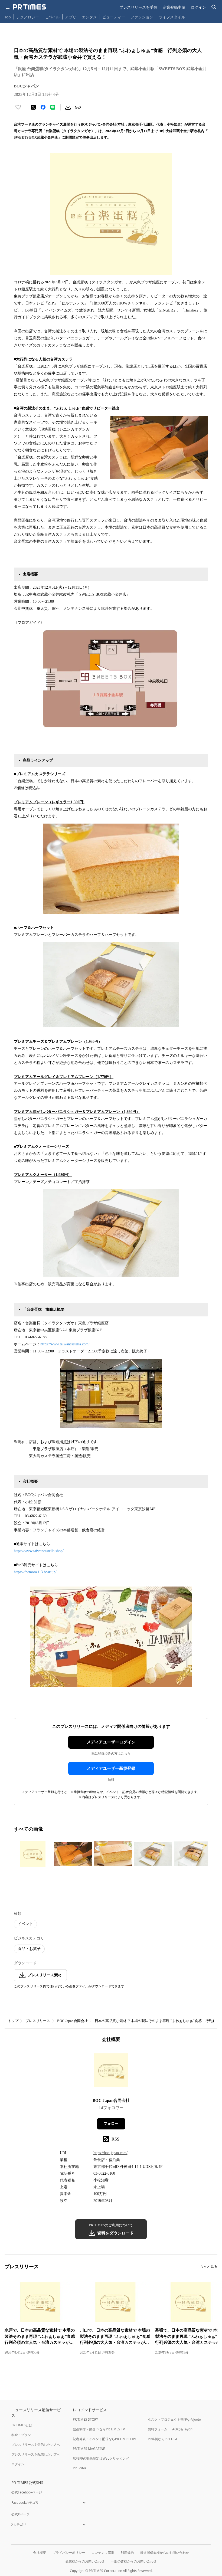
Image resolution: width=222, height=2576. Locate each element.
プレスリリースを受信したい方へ (36, 2445)
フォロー (111, 2124)
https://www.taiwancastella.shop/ (39, 1551)
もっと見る (209, 2267)
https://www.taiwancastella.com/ (65, 1344)
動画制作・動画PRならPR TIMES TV (99, 2429)
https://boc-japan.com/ (110, 2153)
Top (8, 17)
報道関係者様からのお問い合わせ (165, 2553)
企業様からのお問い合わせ (85, 2561)
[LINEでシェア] (53, 107)
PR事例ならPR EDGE (163, 2439)
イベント (25, 1924)
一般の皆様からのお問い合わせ (134, 2561)
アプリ (71, 17)
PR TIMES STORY (85, 2419)
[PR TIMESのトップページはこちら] (30, 7)
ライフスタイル (172, 17)
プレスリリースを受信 (138, 7)
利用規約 (127, 2553)
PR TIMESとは (22, 2425)
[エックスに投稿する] (33, 107)
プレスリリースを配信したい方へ (36, 2454)
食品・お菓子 (29, 1949)
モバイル (52, 17)
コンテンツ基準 (103, 2553)
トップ (13, 2021)
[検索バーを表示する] (214, 7)
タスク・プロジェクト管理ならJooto (174, 2419)
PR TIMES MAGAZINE (89, 2449)
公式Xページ (20, 2514)
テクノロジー (28, 17)
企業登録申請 (174, 7)
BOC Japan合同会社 (72, 2021)
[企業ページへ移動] (111, 2072)
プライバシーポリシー (69, 2553)
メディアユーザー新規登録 (111, 1768)
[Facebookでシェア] (43, 107)
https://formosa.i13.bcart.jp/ (35, 1572)
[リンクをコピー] (78, 107)
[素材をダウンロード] (68, 107)
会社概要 (40, 2553)
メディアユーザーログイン (111, 1742)
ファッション (142, 17)
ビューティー (114, 17)
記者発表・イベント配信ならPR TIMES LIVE (105, 2439)
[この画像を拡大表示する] (33, 1854)
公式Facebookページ (27, 2492)
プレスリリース (38, 2021)
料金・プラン (21, 2435)
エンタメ (89, 17)
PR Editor (80, 2468)
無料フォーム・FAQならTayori (170, 2429)
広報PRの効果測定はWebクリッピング (101, 2458)
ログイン (198, 7)
